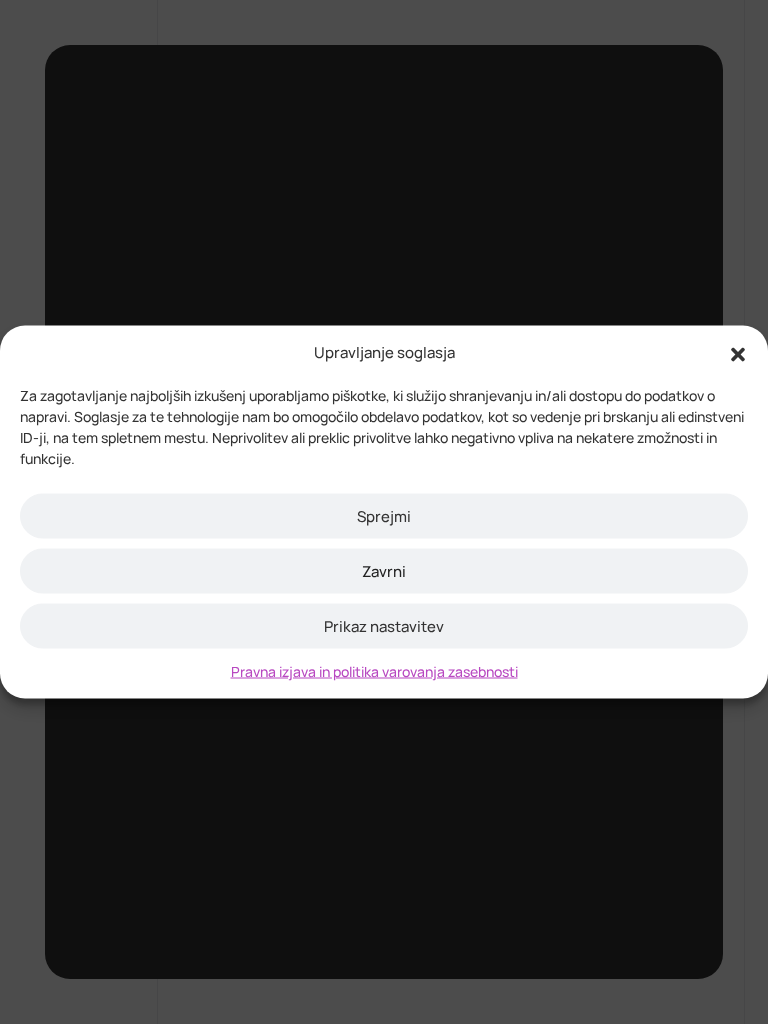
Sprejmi (384, 515)
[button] (738, 353)
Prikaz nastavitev (384, 625)
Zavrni (384, 570)
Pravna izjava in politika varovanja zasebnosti (374, 671)
